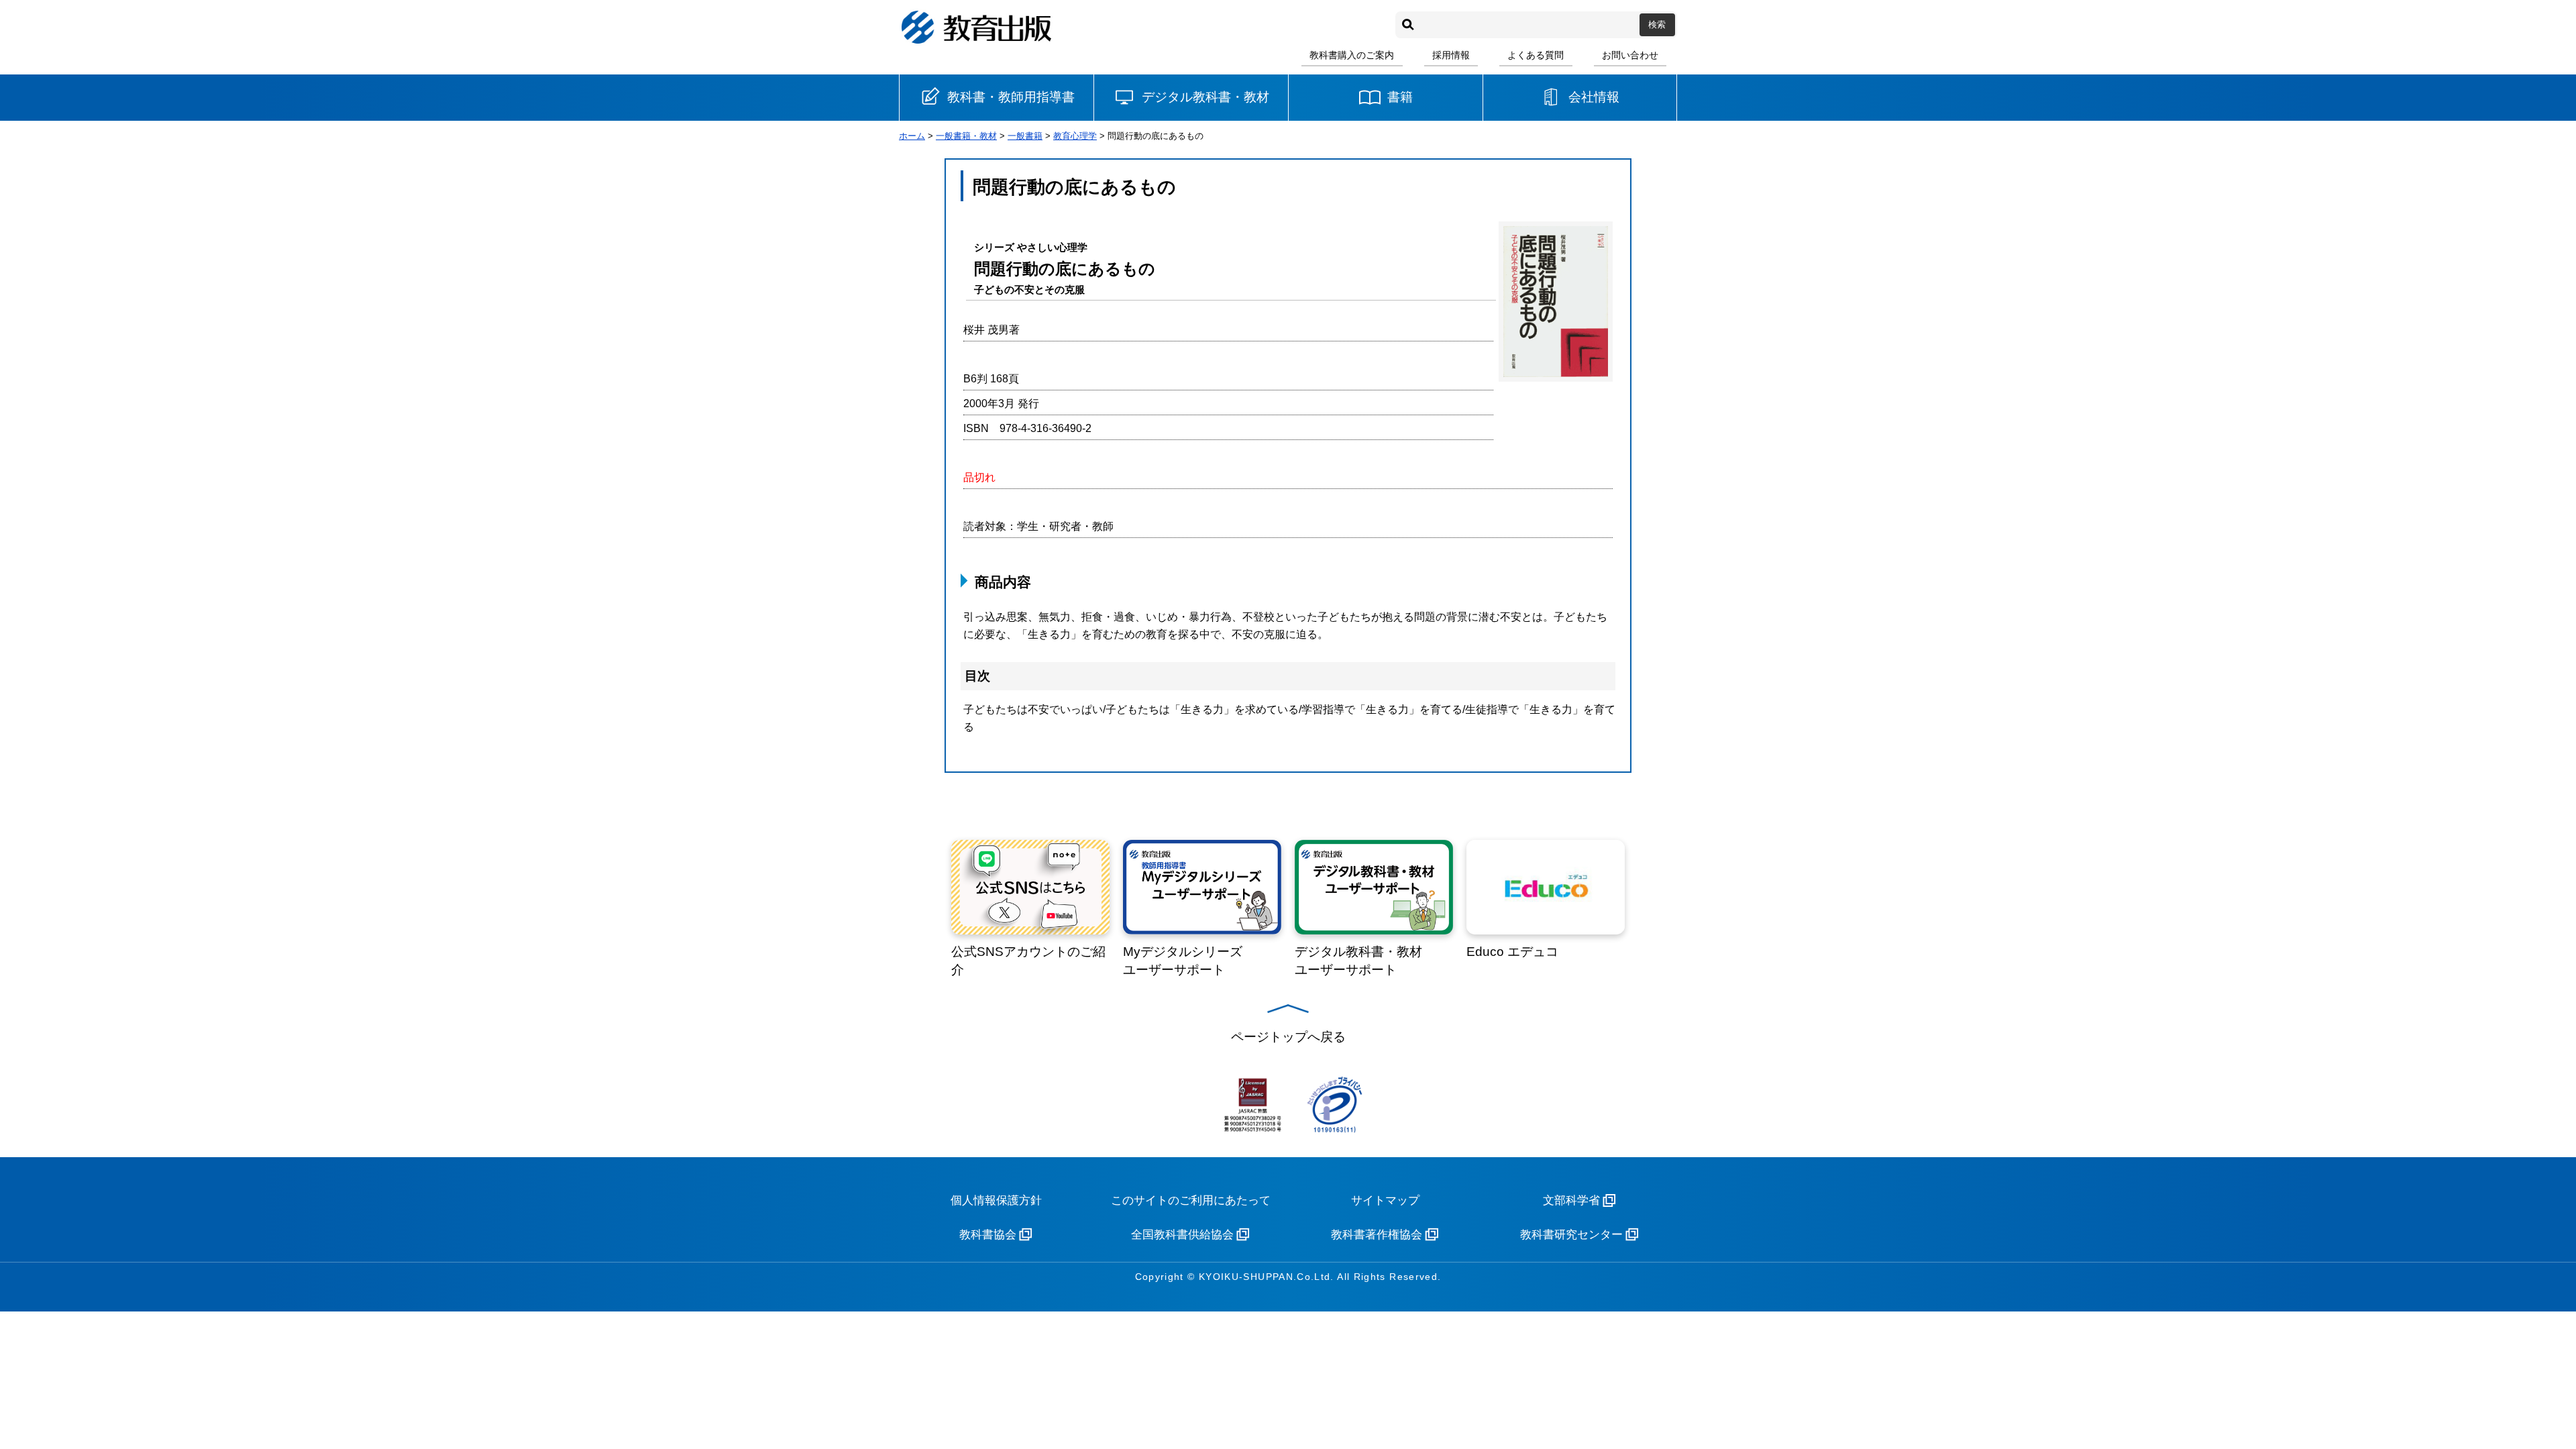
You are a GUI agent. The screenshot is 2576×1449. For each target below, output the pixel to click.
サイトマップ (1385, 1200)
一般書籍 (1025, 136)
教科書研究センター (1571, 1235)
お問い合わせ (1630, 55)
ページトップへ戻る (1288, 1037)
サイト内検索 (1408, 25)
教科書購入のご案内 (1352, 55)
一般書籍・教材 (966, 136)
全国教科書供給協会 (1182, 1235)
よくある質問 (1536, 55)
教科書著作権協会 (1377, 1235)
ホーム (912, 136)
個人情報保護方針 (996, 1200)
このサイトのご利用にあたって (1191, 1200)
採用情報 (1451, 55)
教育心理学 (1075, 136)
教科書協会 (988, 1235)
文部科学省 (1571, 1200)
